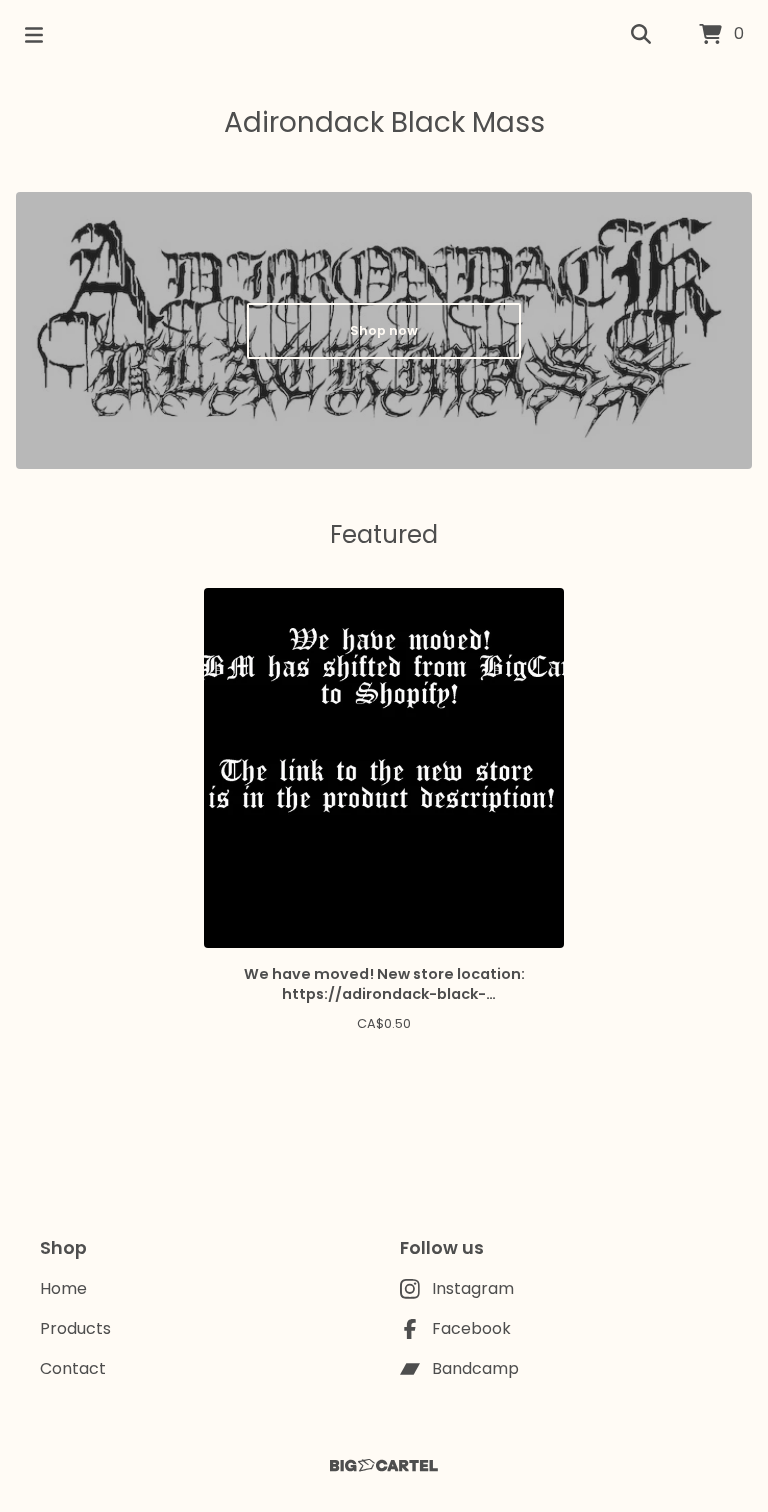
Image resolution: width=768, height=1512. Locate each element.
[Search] (641, 35)
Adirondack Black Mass (384, 122)
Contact (73, 1368)
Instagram (473, 1288)
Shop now (384, 330)
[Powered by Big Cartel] (384, 1465)
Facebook (471, 1328)
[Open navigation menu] (34, 35)
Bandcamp (475, 1368)
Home (63, 1288)
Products (75, 1328)
